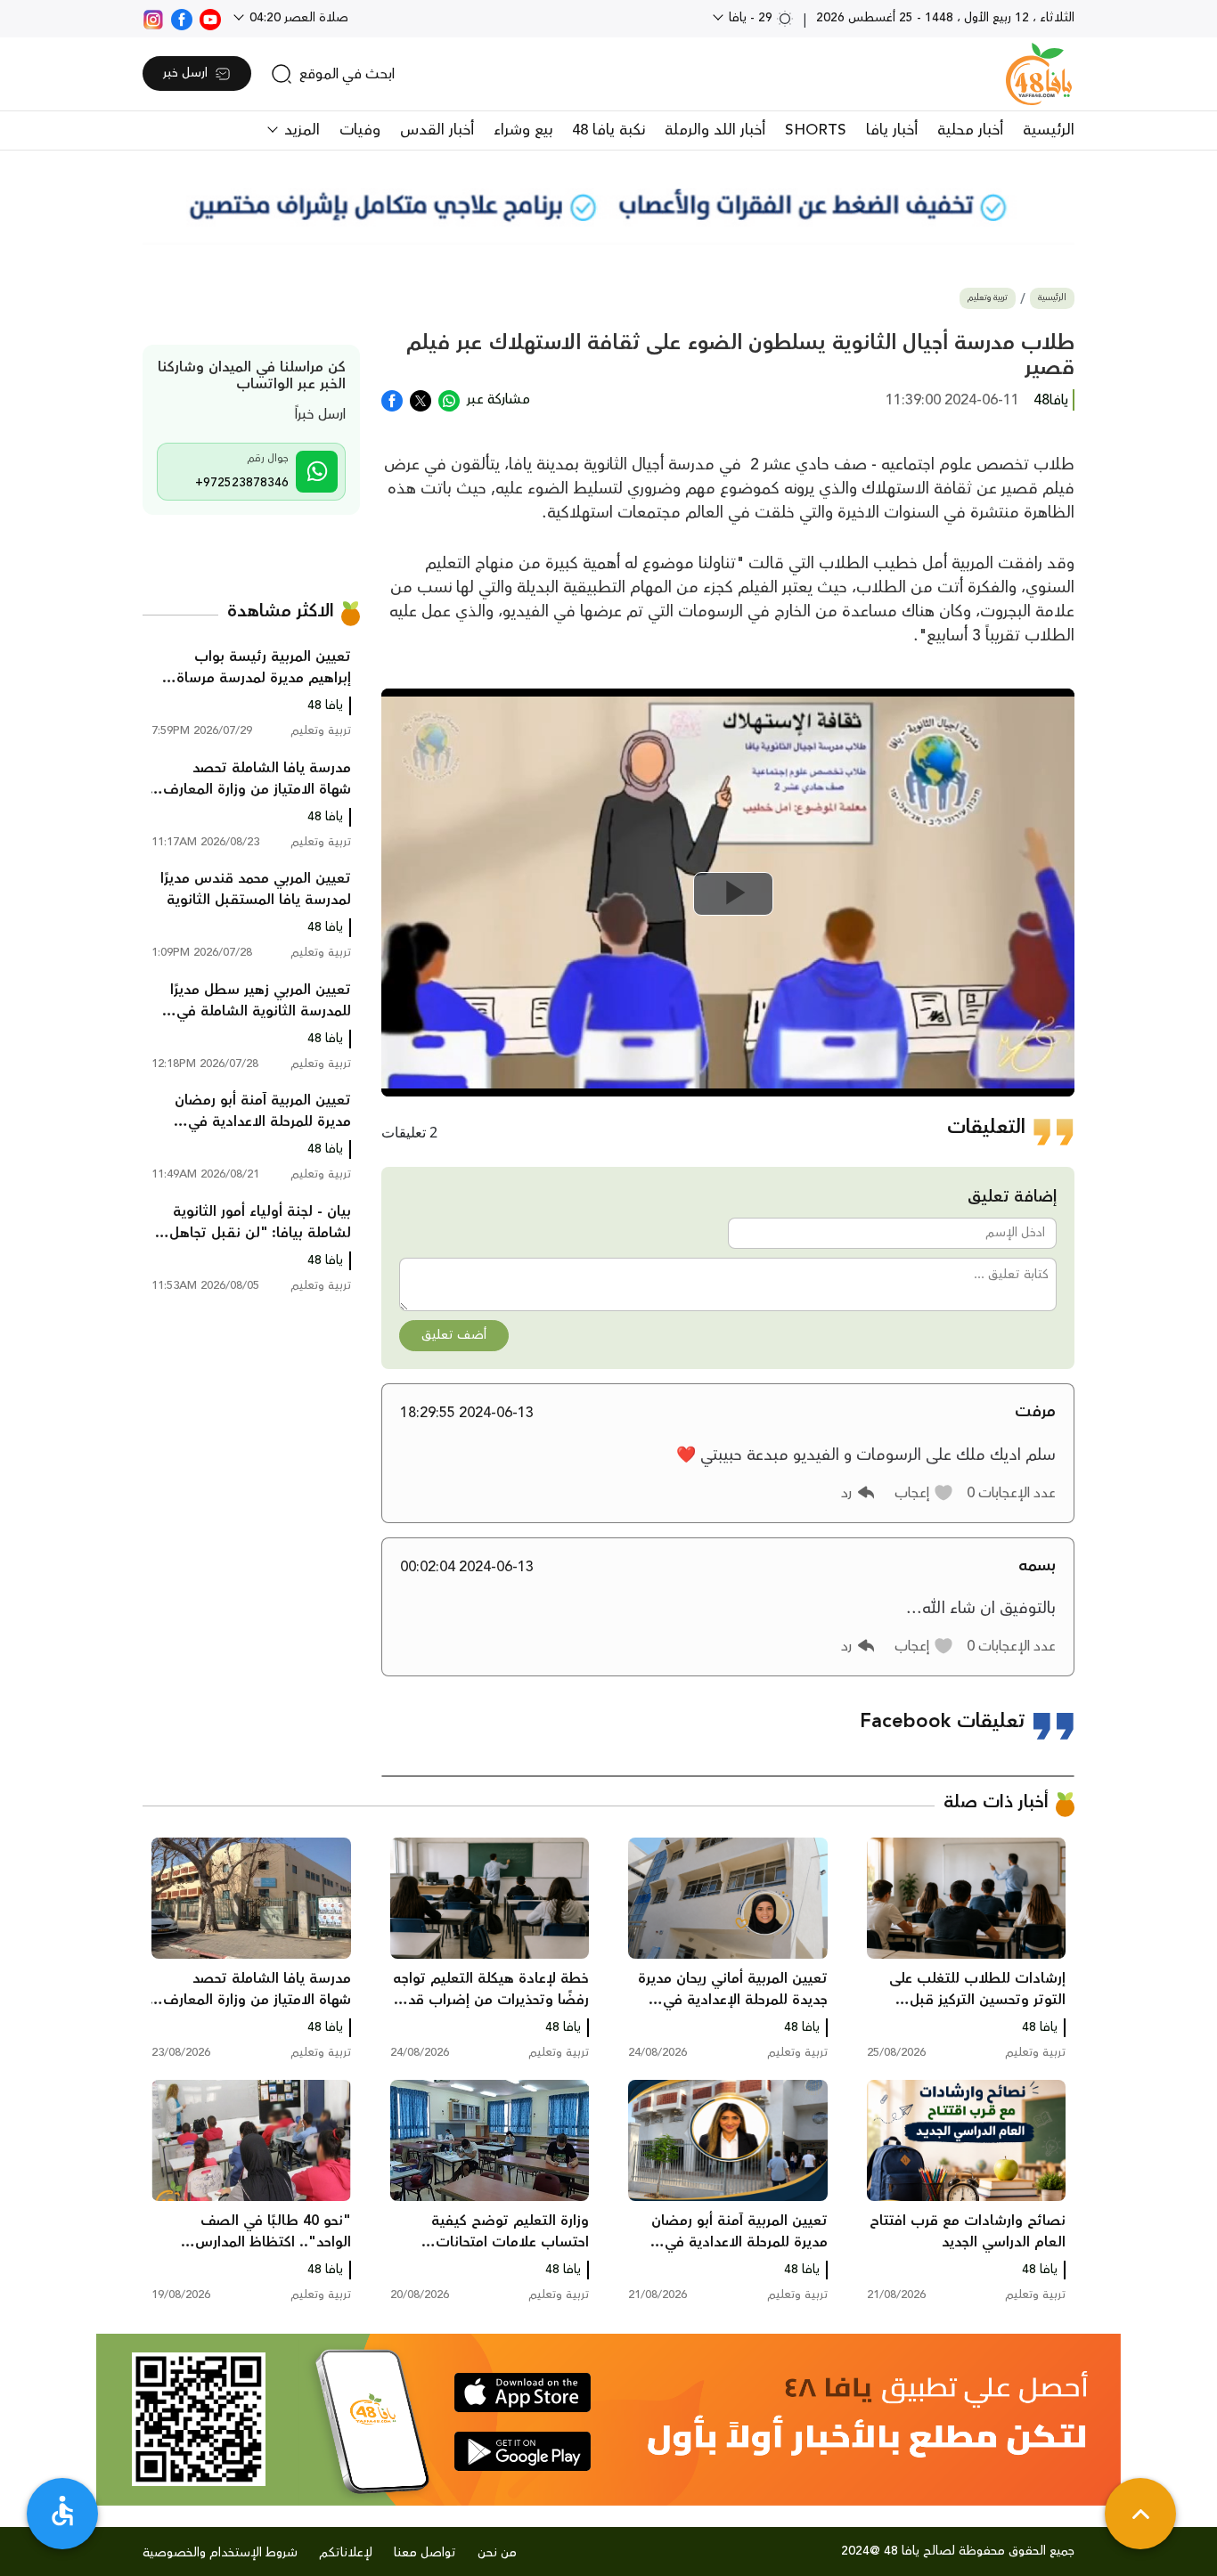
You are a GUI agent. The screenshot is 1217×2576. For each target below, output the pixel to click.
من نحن (497, 2553)
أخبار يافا (892, 130)
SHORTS (816, 130)
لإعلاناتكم (346, 2553)
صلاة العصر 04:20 (297, 18)
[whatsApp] (449, 399)
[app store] (523, 2393)
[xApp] (421, 399)
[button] (924, 1493)
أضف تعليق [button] (454, 1335)
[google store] (523, 2451)
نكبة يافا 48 (608, 130)
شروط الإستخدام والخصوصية (220, 2553)
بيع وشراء (523, 130)
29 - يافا (751, 18)
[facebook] (182, 18)
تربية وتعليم (988, 298)
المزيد (300, 130)
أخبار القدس (437, 130)
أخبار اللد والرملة (715, 130)
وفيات (360, 130)
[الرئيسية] (1039, 74)
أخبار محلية (970, 130)
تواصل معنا (425, 2553)
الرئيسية (1049, 130)
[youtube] (210, 18)
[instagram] (153, 18)
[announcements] (608, 205)
